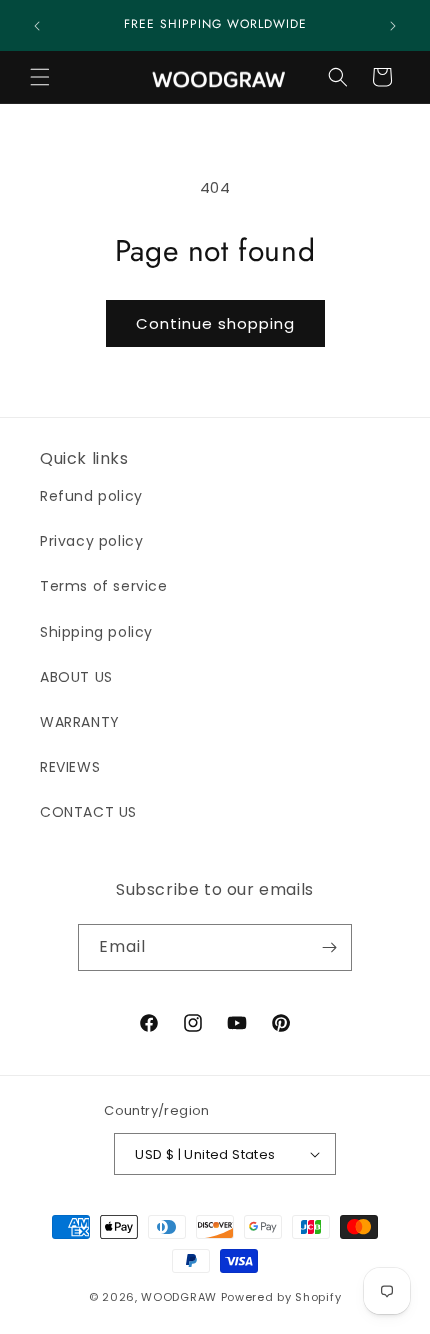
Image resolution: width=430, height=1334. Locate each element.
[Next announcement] (393, 26)
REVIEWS (70, 767)
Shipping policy (96, 632)
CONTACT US (88, 812)
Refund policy (91, 496)
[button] (40, 77)
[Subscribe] (329, 947)
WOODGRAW (179, 1297)
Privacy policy (91, 541)
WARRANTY (80, 722)
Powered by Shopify (281, 1297)
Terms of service (104, 586)
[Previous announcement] (37, 26)
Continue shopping (215, 323)
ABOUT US (76, 677)
